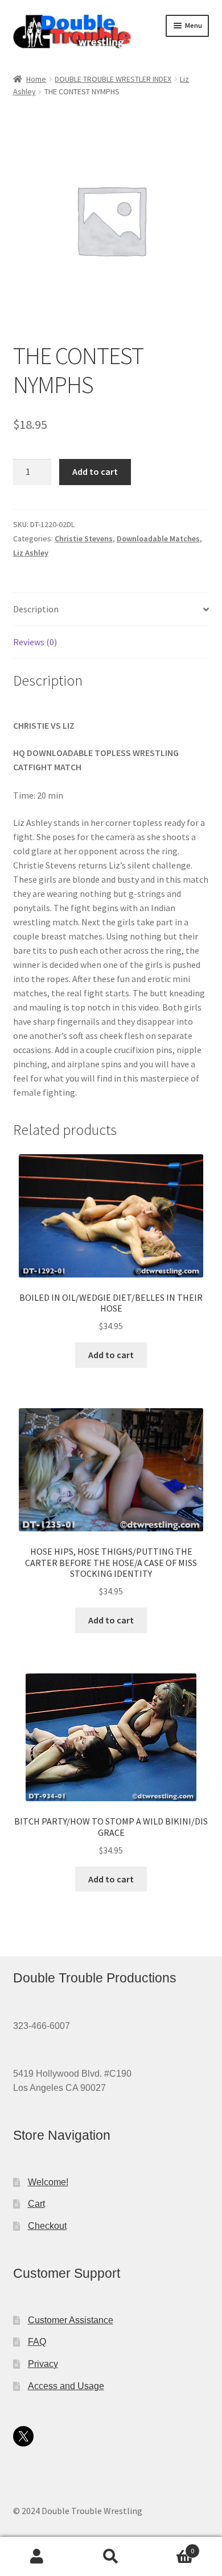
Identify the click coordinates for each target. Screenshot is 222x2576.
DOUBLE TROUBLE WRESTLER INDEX (113, 79)
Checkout (47, 2226)
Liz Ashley (31, 553)
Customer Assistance (71, 2320)
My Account (37, 2557)
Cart (36, 2204)
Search (111, 2557)
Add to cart (95, 471)
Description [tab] (36, 609)
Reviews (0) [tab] (35, 642)
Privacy (43, 2364)
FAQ (37, 2342)
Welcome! (48, 2182)
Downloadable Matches (158, 538)
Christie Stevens (84, 538)
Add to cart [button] (111, 1355)
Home (36, 79)
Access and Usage (66, 2386)
